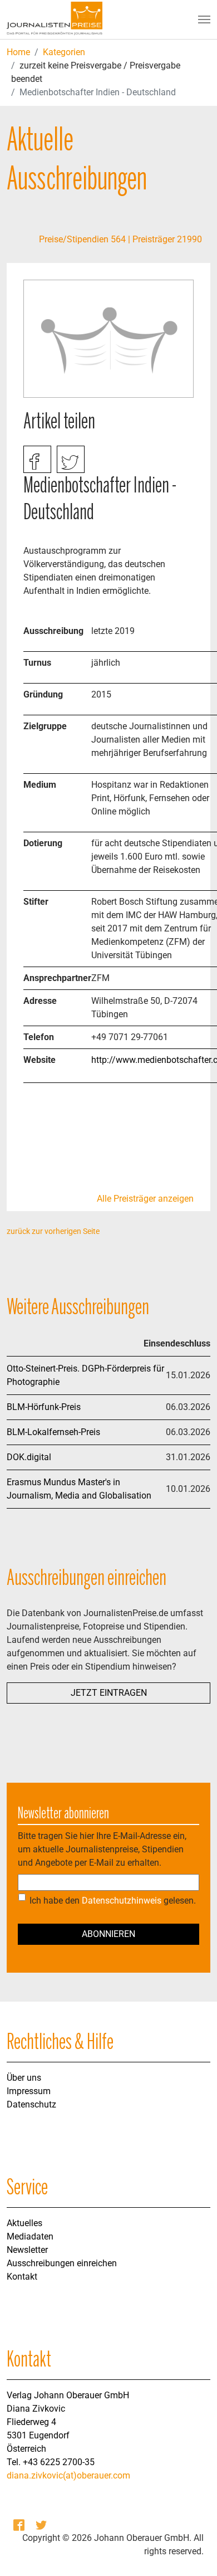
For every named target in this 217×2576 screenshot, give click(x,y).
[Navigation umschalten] (204, 19)
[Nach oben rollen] (193, 2551)
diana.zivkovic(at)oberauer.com (68, 2475)
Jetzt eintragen (109, 1693)
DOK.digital (29, 1457)
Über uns (24, 2078)
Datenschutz (31, 2104)
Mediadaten (30, 2236)
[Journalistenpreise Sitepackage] (55, 19)
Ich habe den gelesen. (113, 1901)
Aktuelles (24, 2223)
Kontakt (22, 2277)
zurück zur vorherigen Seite (53, 1231)
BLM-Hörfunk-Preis (44, 1407)
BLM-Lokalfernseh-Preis (53, 1432)
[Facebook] (20, 2525)
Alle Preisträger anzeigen (145, 1199)
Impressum (29, 2091)
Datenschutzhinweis (122, 1901)
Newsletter (27, 2250)
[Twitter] (42, 2525)
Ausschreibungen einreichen (62, 2263)
